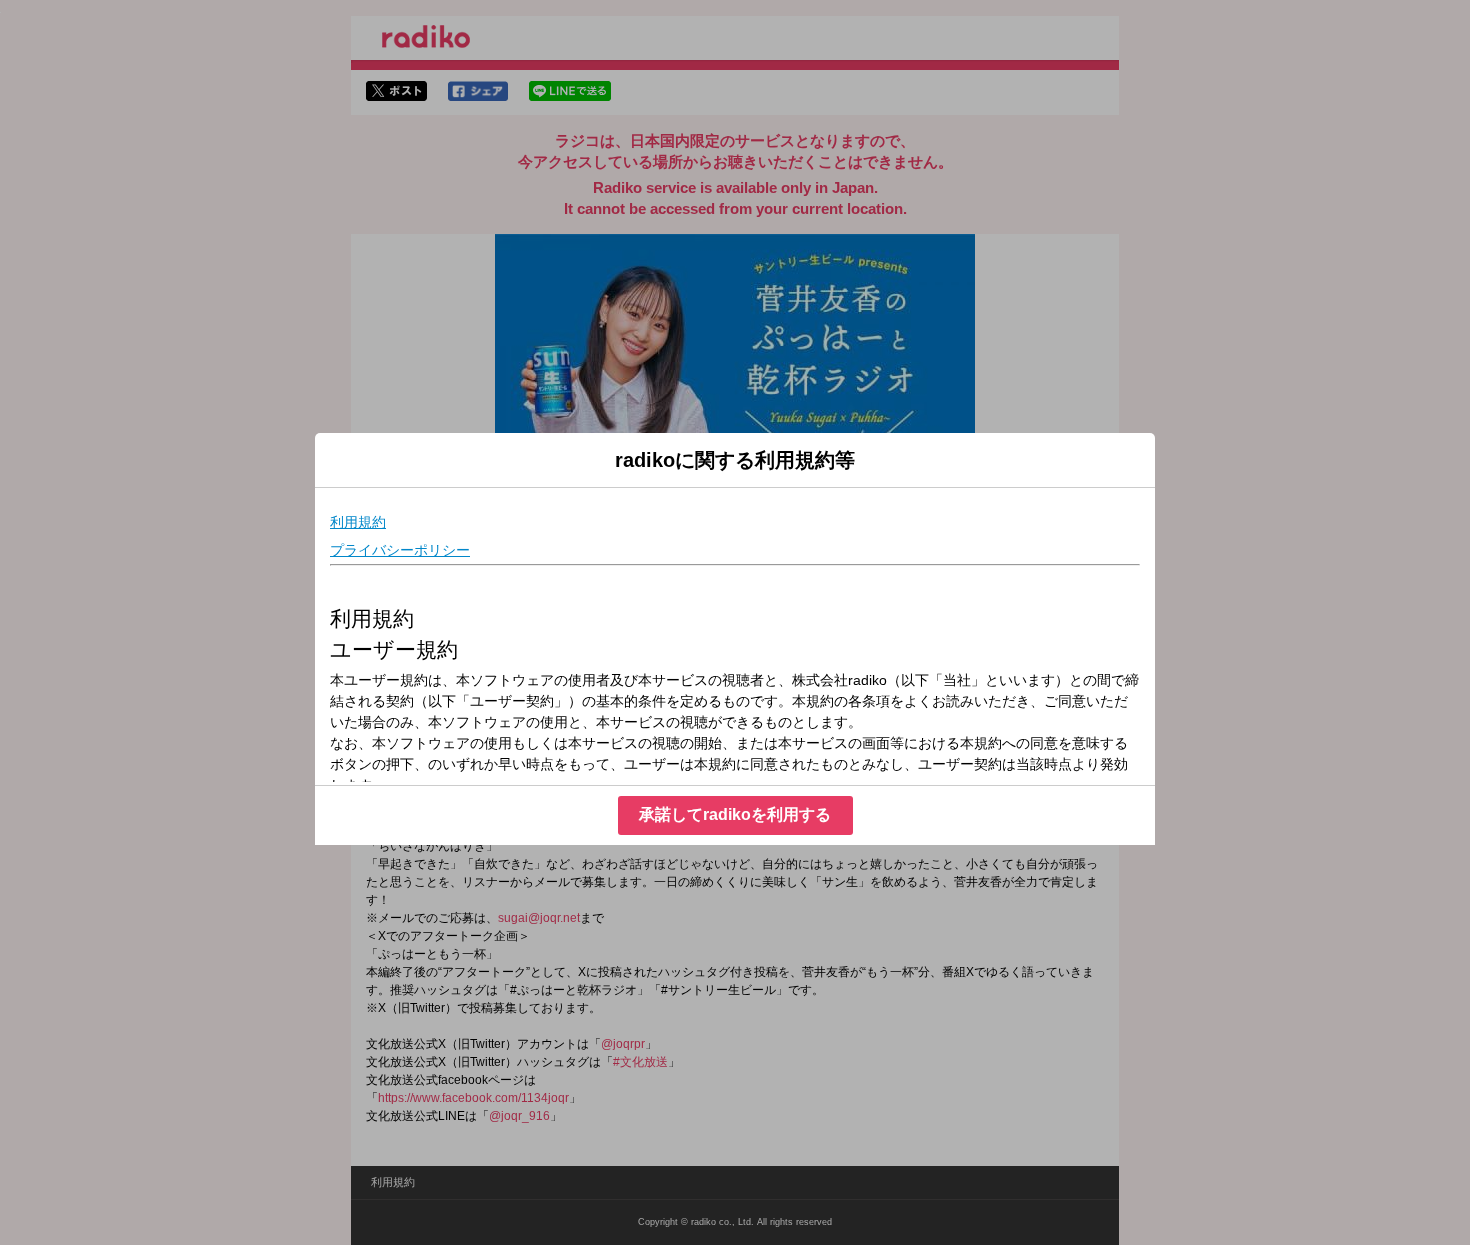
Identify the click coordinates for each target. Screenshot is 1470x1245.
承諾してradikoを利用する (735, 814)
